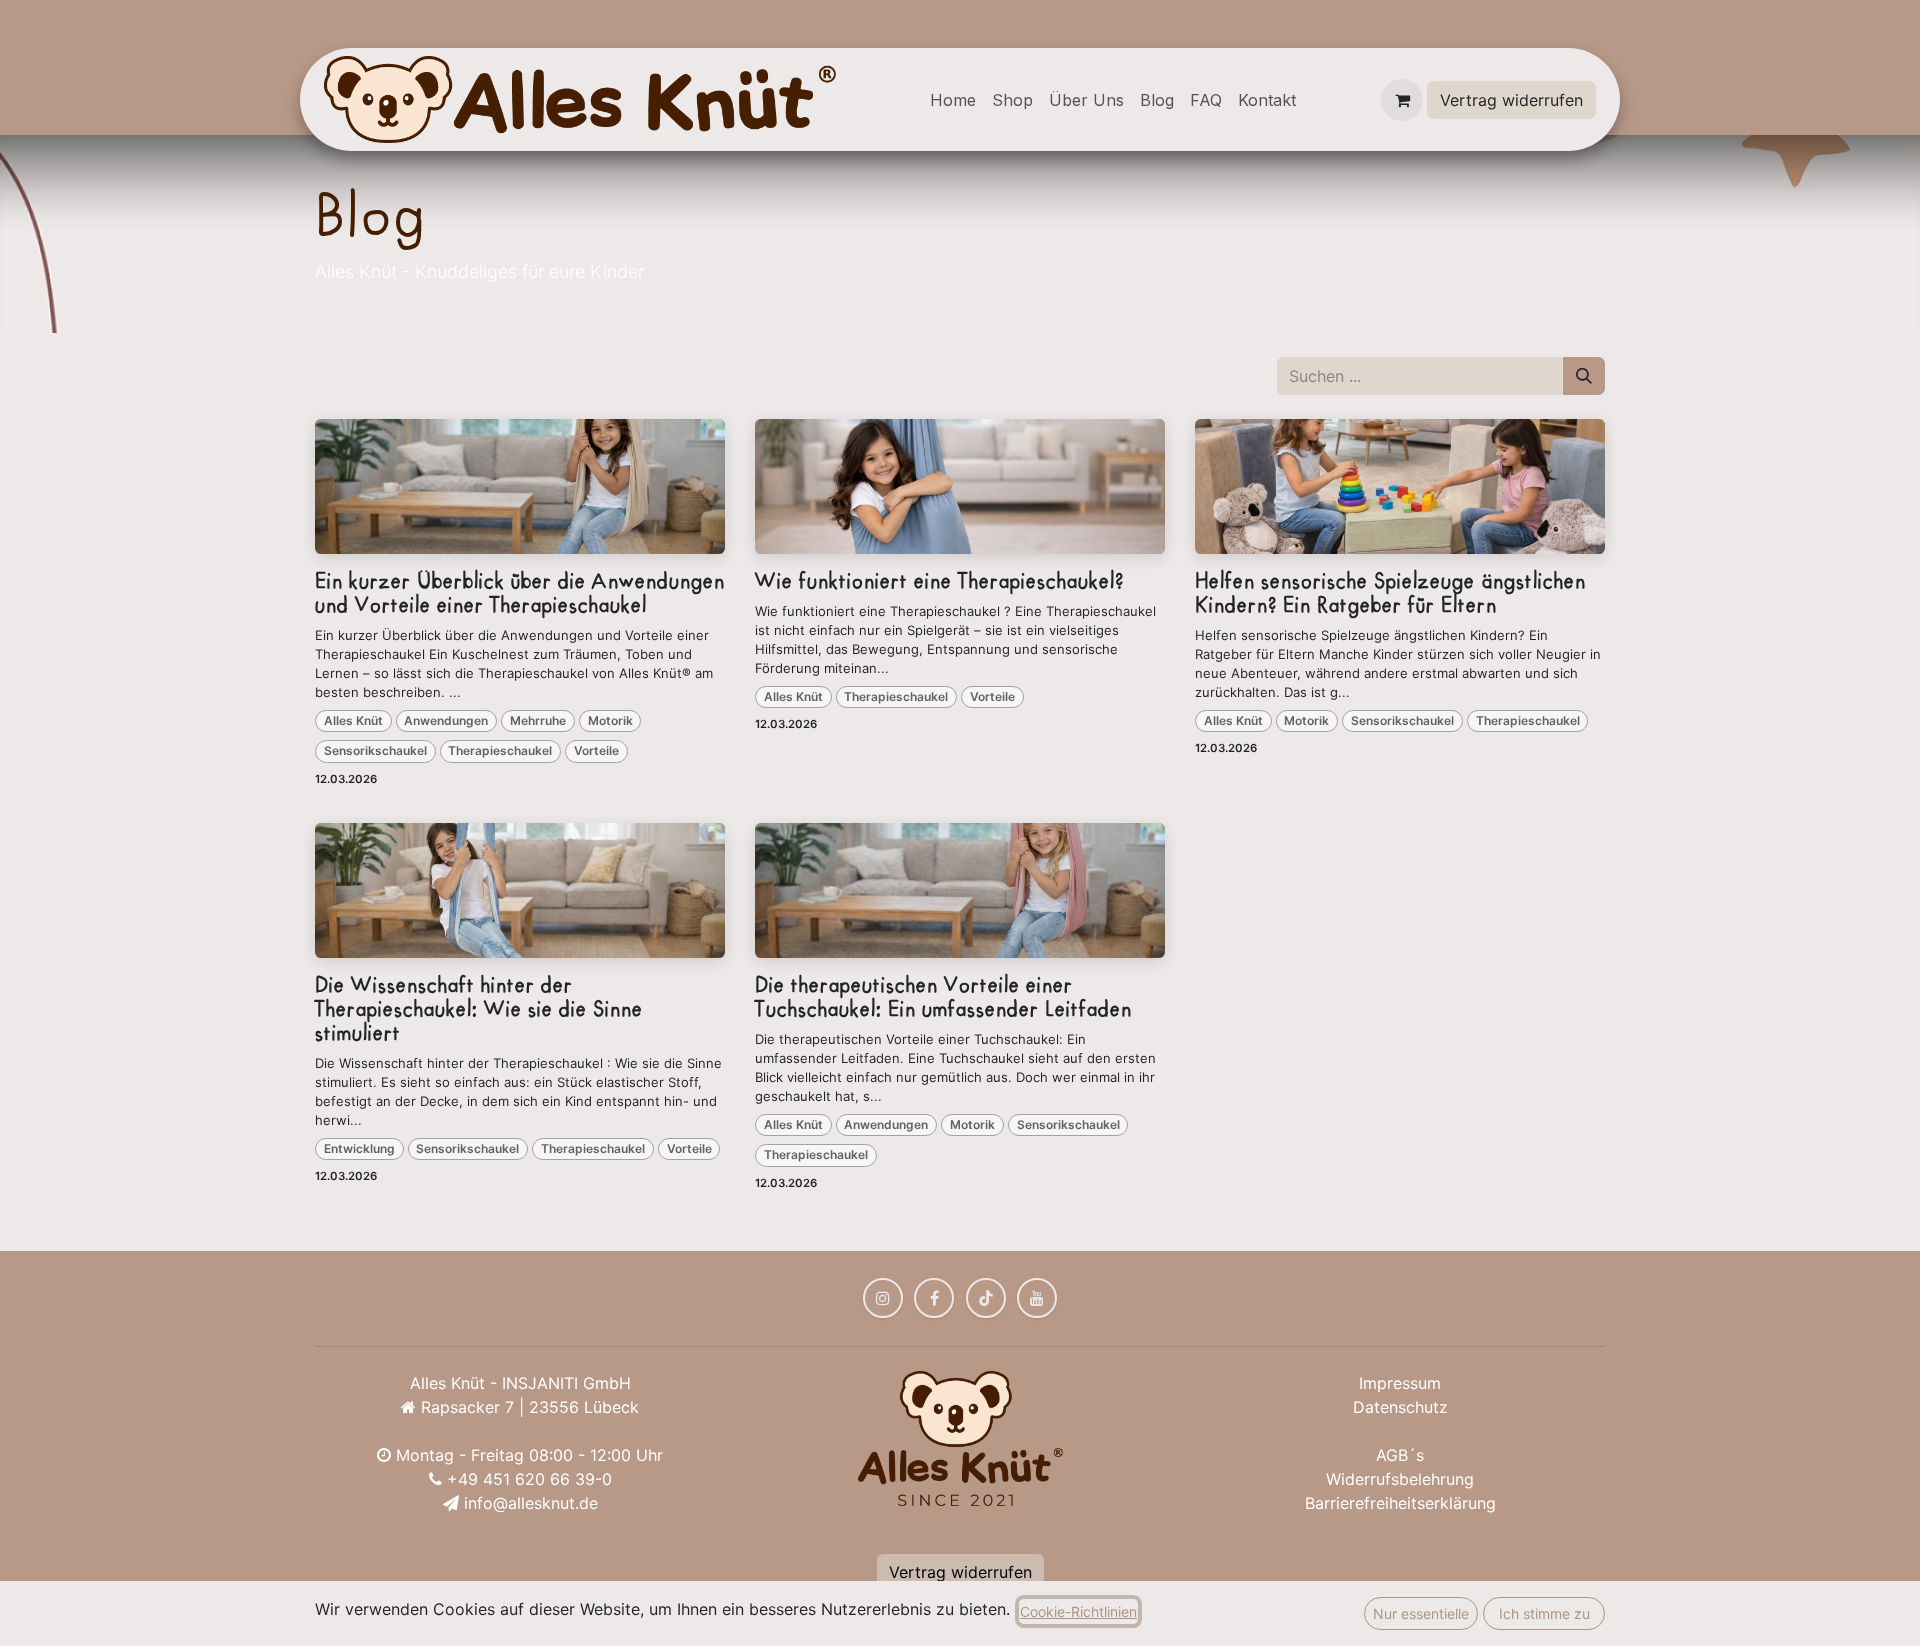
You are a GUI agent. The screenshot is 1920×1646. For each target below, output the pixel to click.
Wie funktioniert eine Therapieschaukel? (939, 582)
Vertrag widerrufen (1511, 100)
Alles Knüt (353, 720)
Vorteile (596, 750)
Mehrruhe (538, 720)
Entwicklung (359, 1148)
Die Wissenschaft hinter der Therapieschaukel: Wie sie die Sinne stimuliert (479, 1010)
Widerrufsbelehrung (1400, 1479)
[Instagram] (883, 1298)
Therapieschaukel (500, 750)
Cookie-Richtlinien (1078, 1611)
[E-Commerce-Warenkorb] (1402, 100)
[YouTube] (1037, 1298)
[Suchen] (1584, 376)
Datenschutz (1400, 1407)
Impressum (1400, 1383)
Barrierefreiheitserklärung (1400, 1503)
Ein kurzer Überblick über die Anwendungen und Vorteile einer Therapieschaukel (520, 594)
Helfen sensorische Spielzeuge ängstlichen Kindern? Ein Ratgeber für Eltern (1390, 594)
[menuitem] (953, 100)
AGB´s (1400, 1455)
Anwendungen (446, 720)
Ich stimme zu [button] (1544, 1613)
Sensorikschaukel (375, 750)
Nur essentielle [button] (1421, 1613)
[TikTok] (986, 1298)
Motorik (610, 720)
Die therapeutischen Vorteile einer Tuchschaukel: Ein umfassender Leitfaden (943, 998)
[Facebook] (934, 1298)
